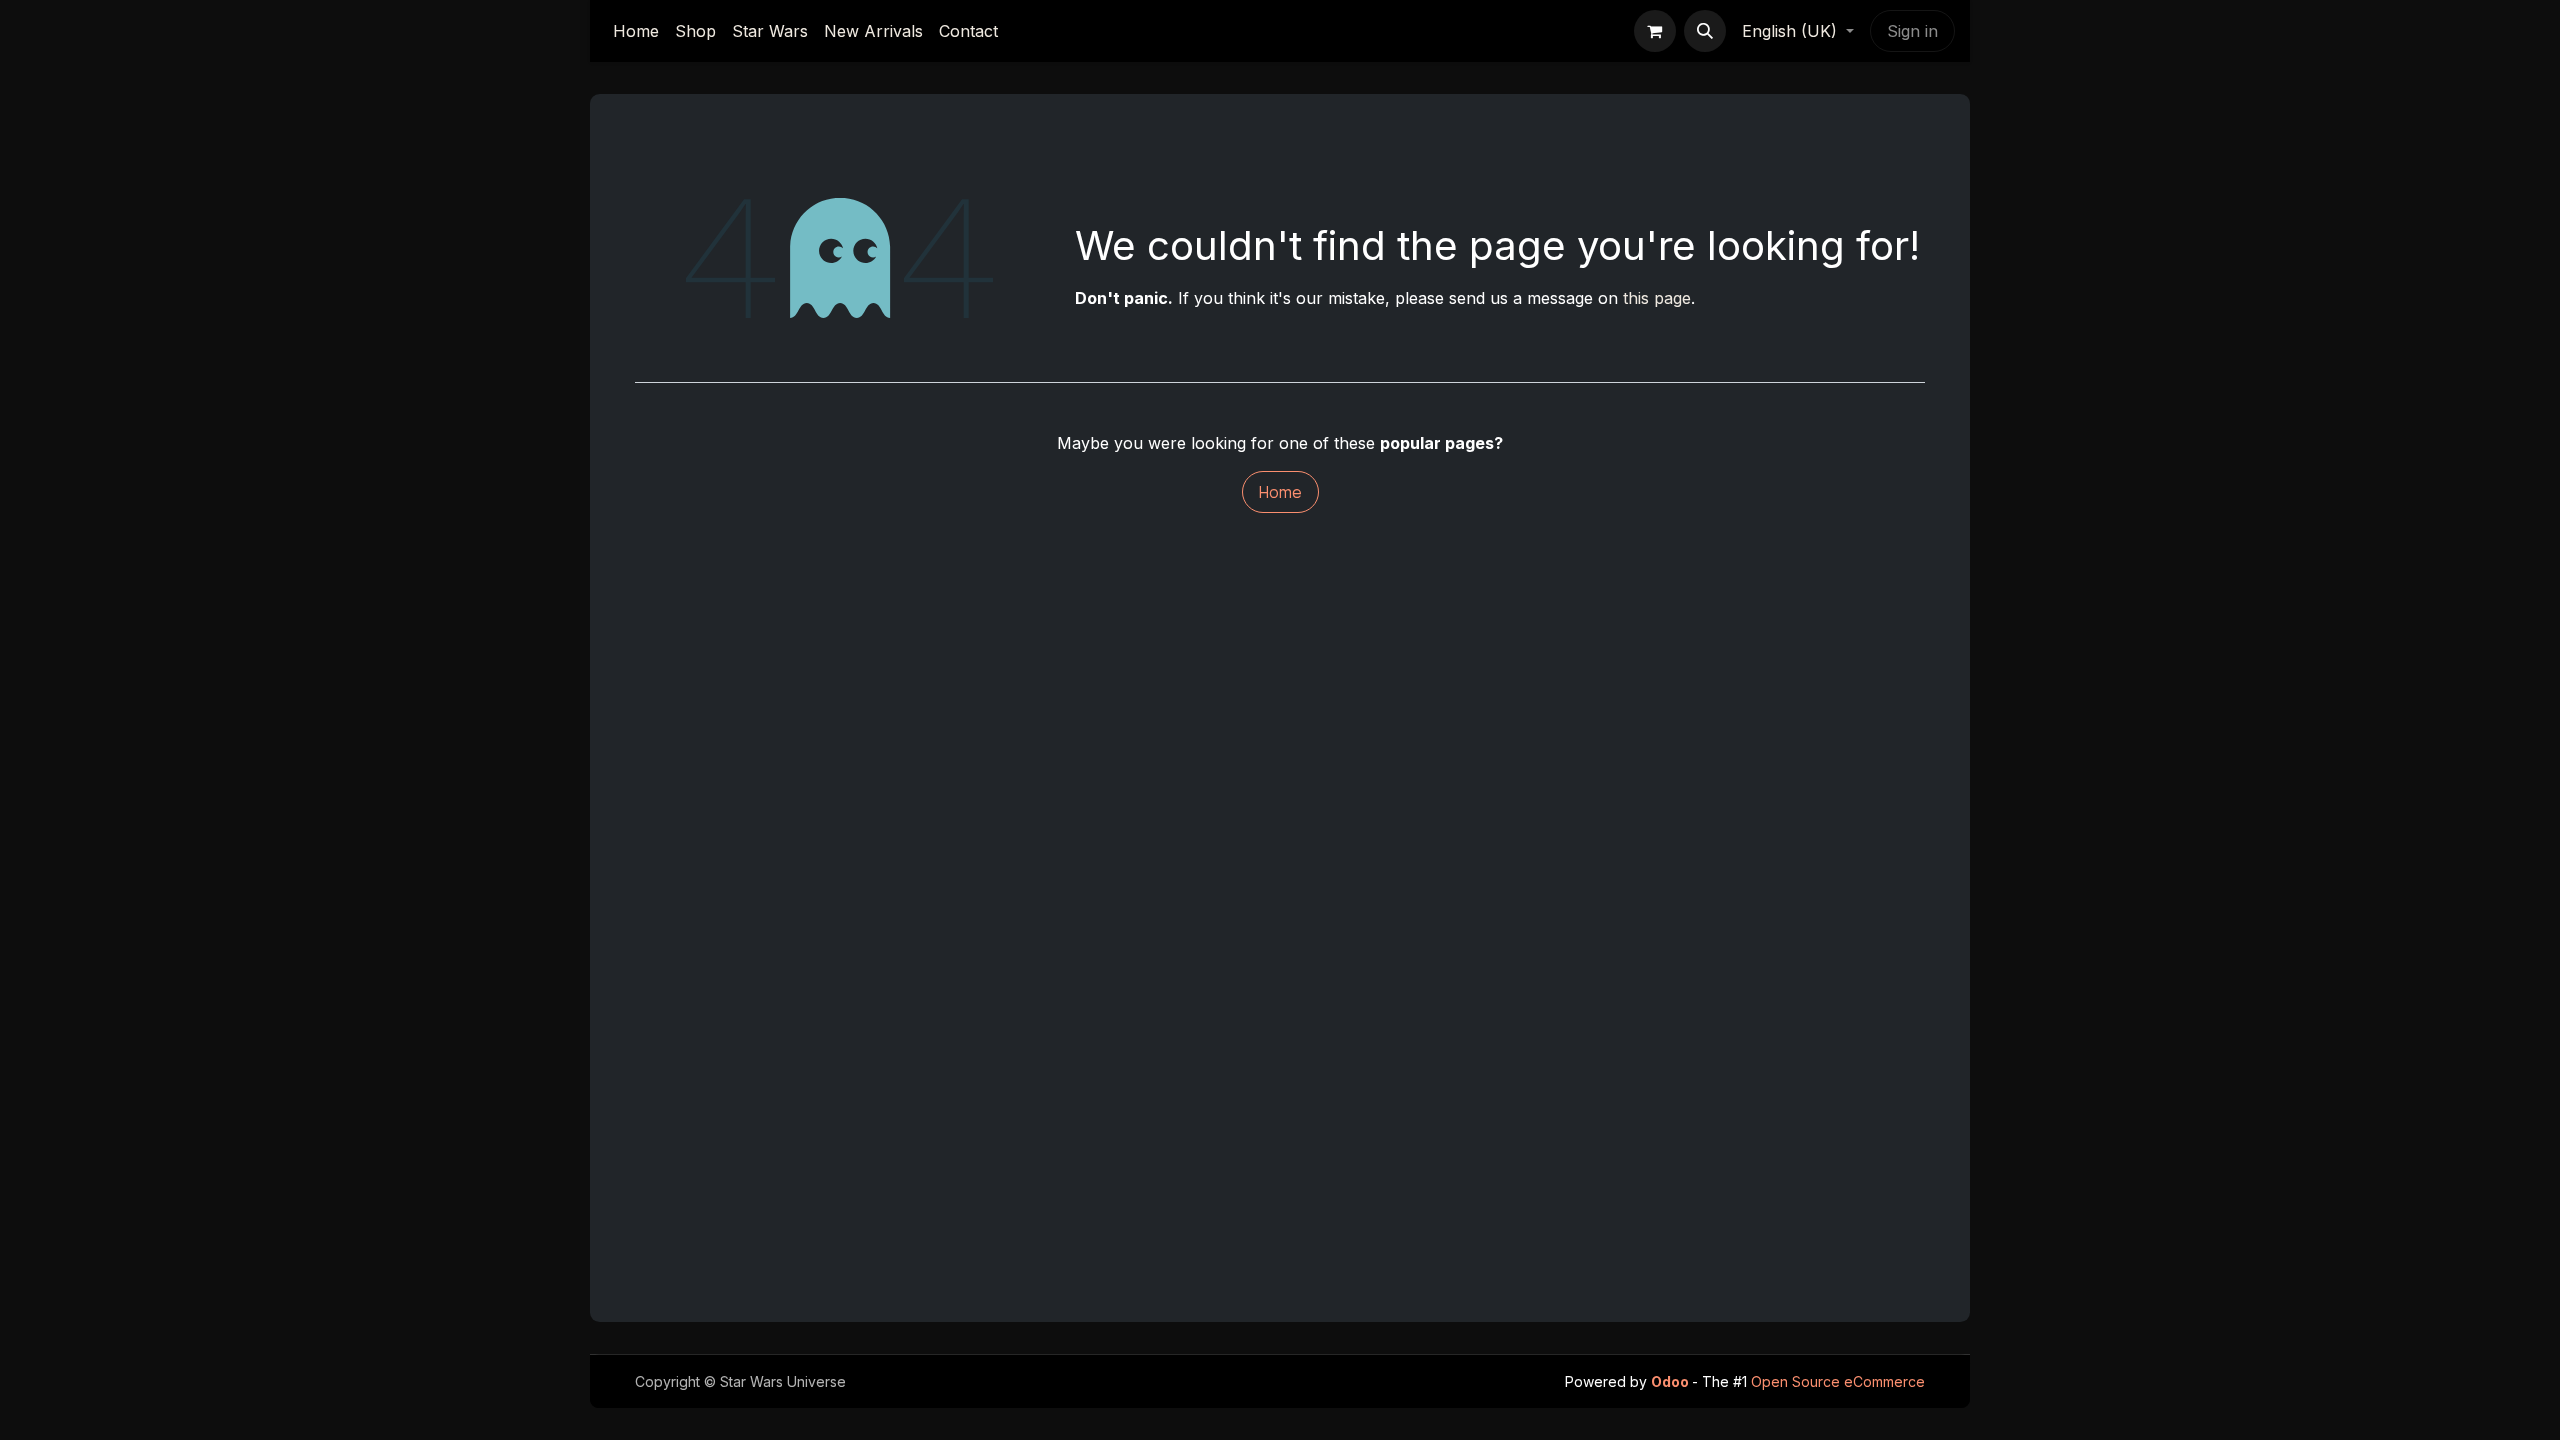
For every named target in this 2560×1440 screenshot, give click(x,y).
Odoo (1671, 1381)
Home (1280, 492)
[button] (1705, 31)
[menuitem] (636, 31)
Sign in (1912, 31)
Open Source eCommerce (1838, 1381)
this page (1657, 298)
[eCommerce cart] (1655, 31)
